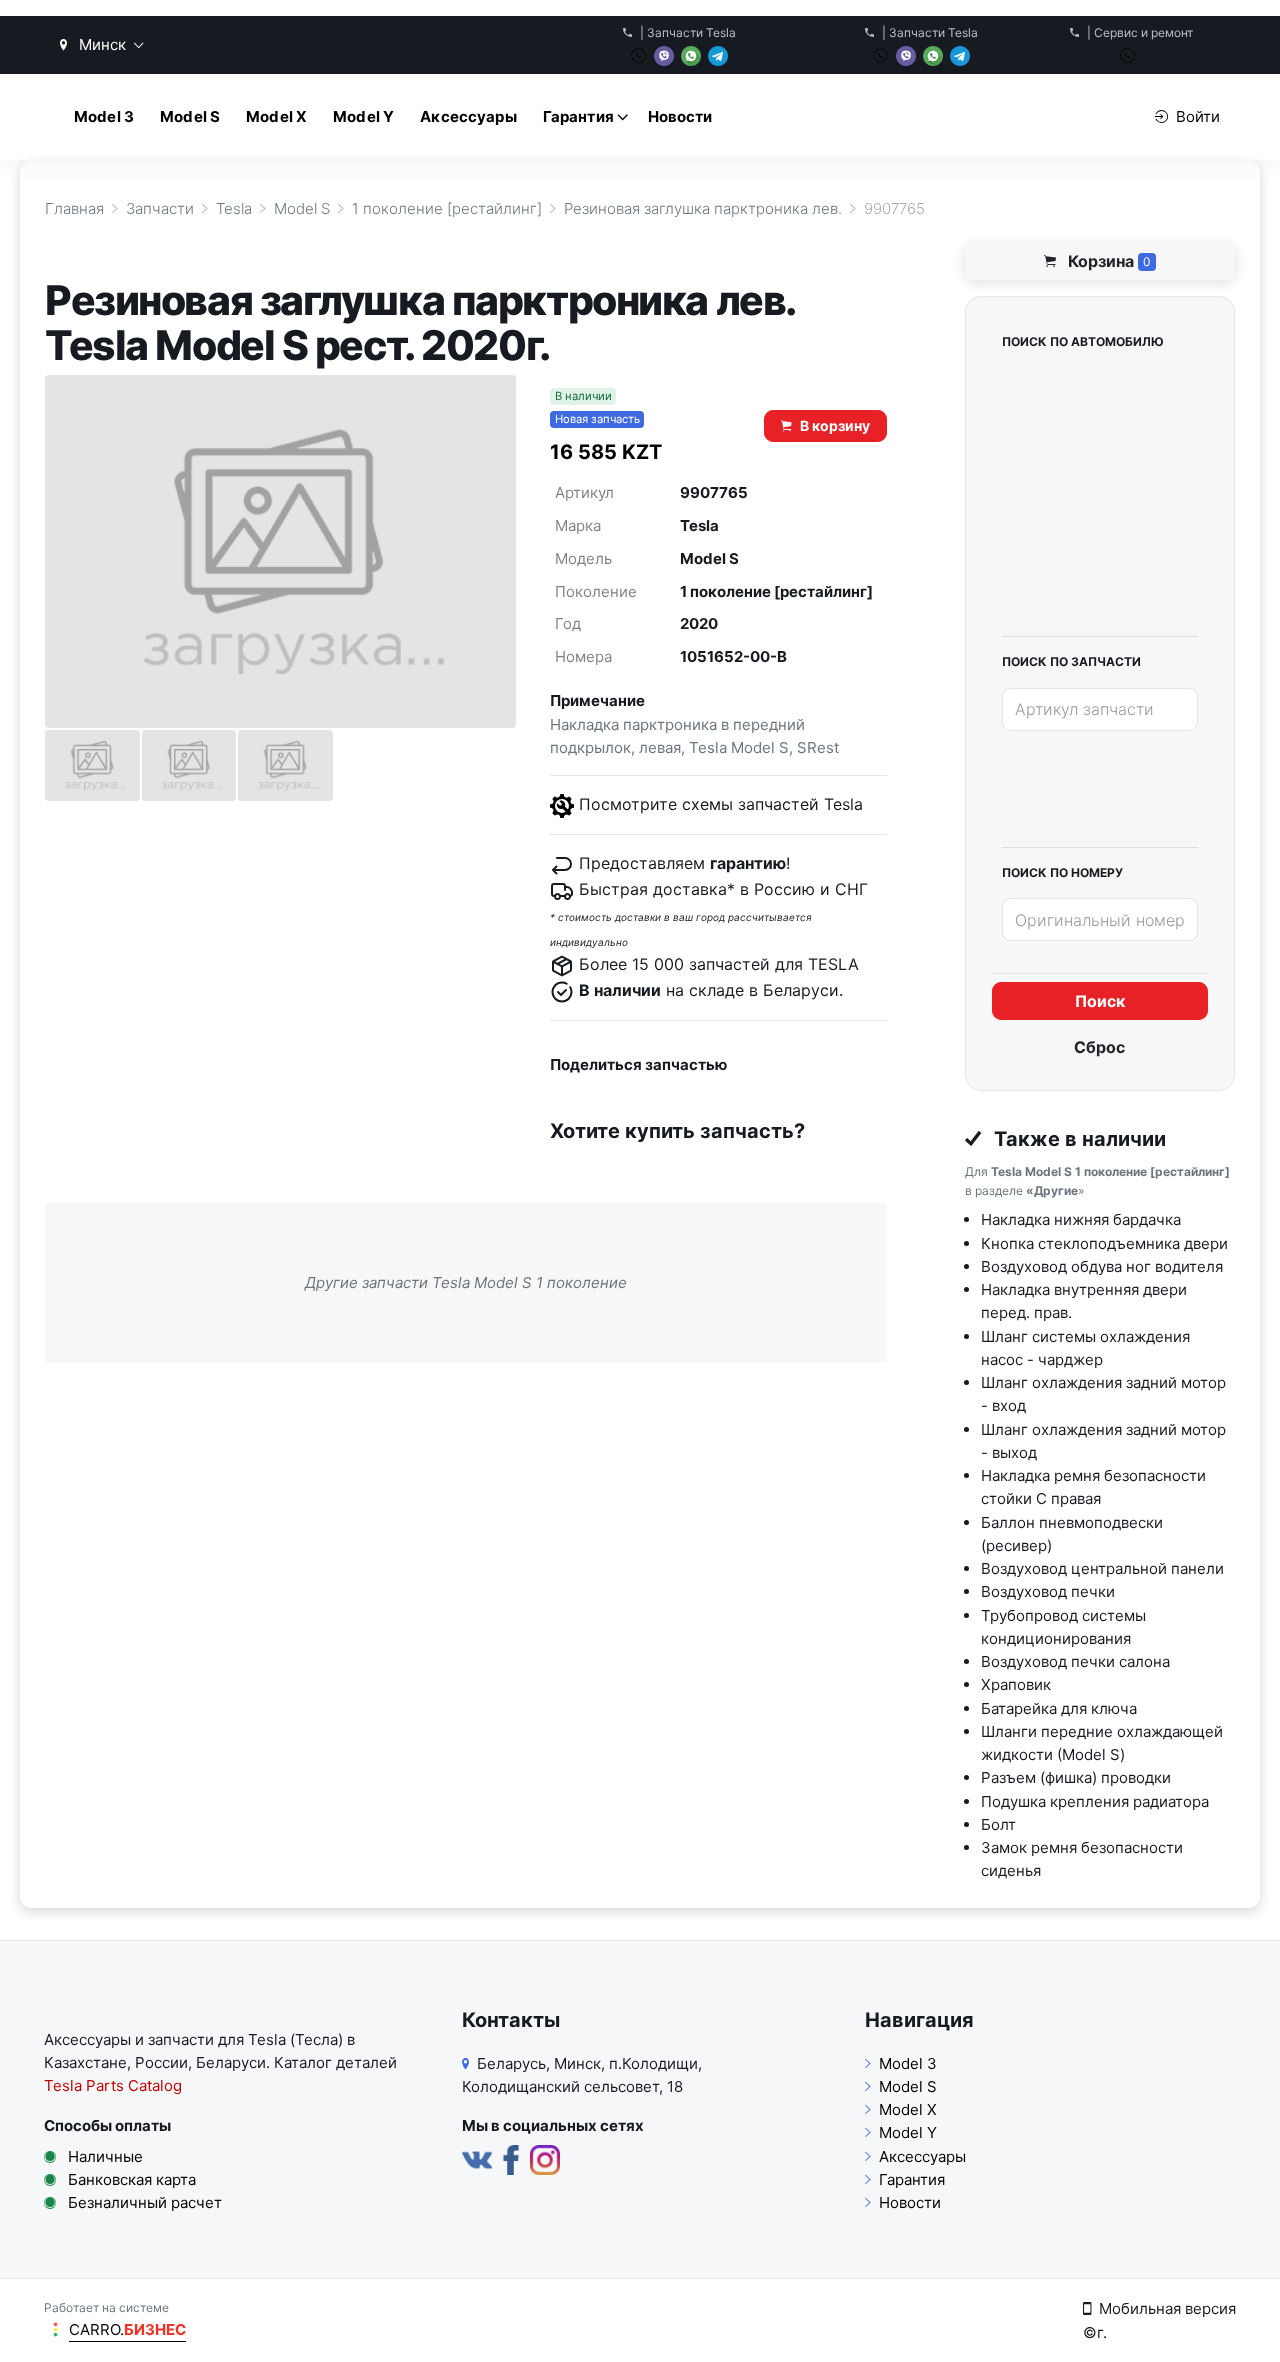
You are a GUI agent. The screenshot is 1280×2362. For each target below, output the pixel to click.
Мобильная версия (1167, 2308)
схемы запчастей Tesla (772, 804)
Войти (1198, 116)
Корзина (1107, 261)
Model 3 (104, 116)
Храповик (1016, 1684)
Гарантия (578, 116)
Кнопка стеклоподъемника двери (1104, 1243)
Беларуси (231, 2062)
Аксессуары (468, 116)
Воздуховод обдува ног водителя (1102, 1266)
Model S (190, 116)
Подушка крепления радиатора (1095, 1801)
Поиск (1100, 1001)
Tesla (699, 525)
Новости (680, 116)
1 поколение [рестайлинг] (776, 591)
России (161, 2062)
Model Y (363, 116)
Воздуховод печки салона (1075, 1661)
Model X (276, 116)
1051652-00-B (733, 656)
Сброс (1099, 1047)
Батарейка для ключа (1059, 1708)
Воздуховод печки (1048, 1591)
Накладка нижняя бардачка (1081, 1219)
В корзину (835, 425)
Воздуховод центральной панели (1102, 1568)
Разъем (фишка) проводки (1076, 1777)
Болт (998, 1824)
